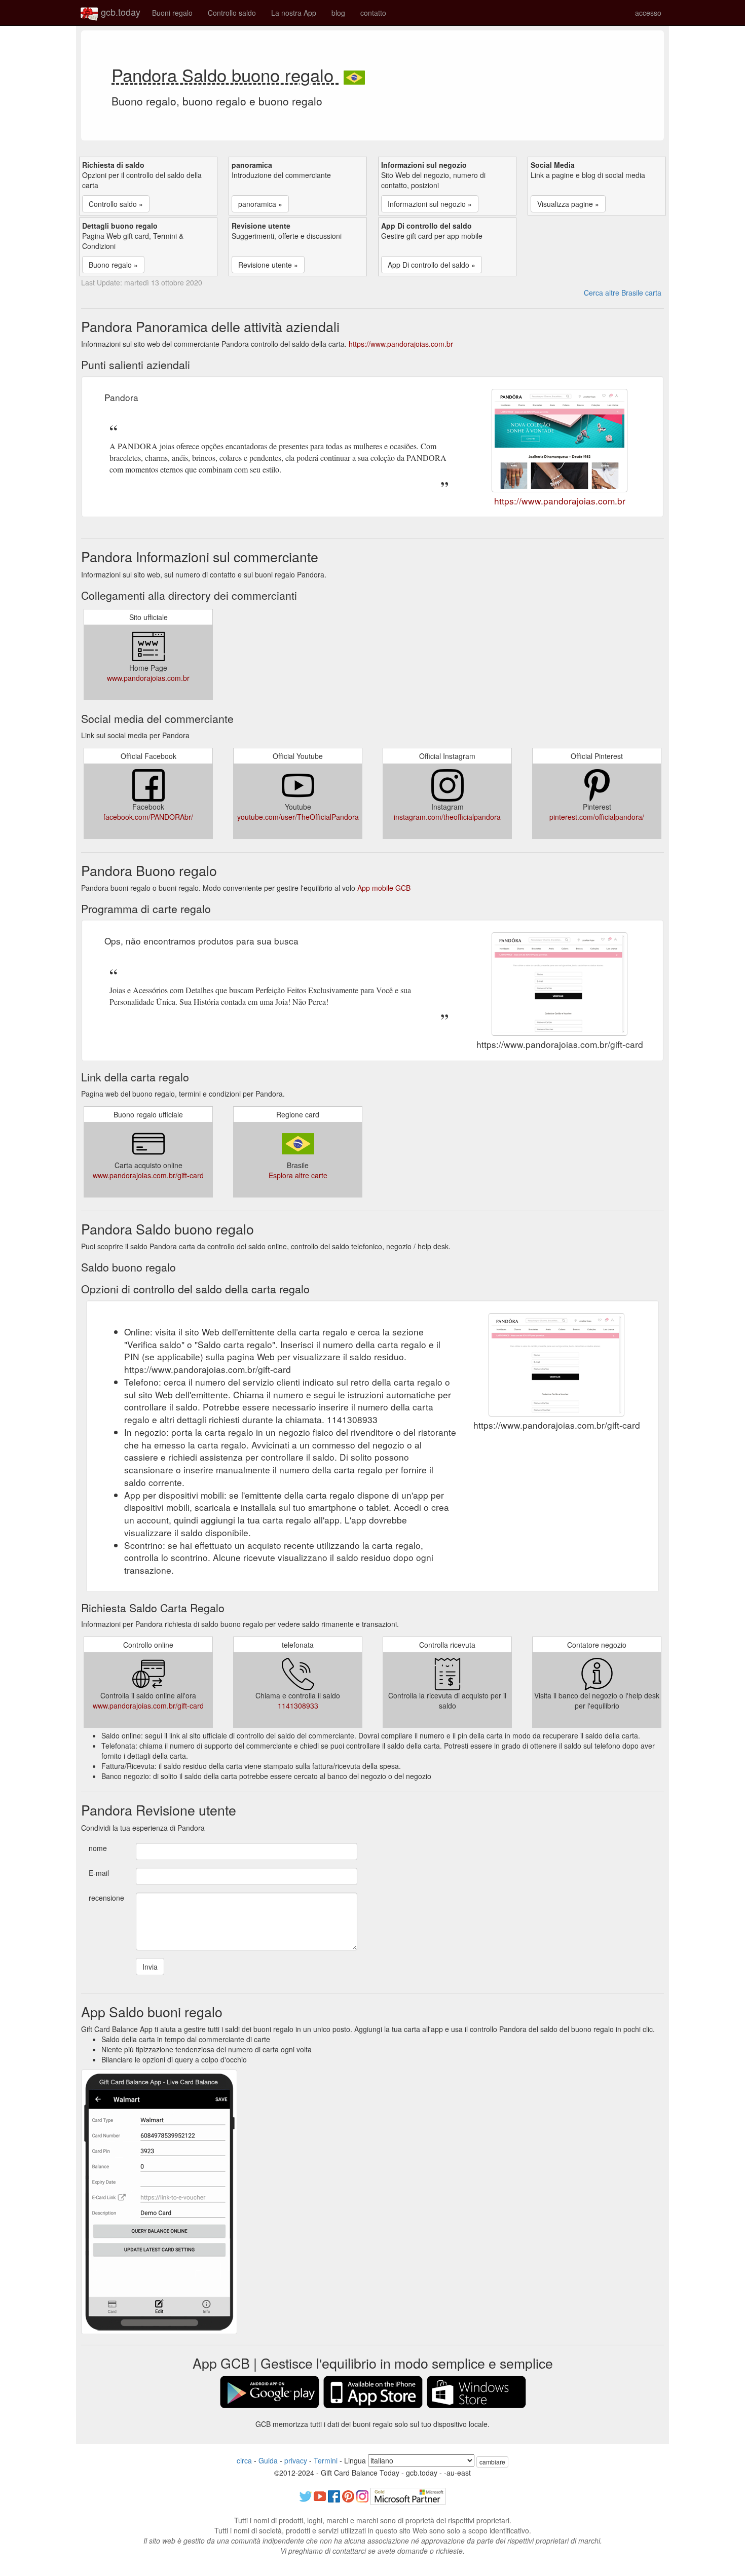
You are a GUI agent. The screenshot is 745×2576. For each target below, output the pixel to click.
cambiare (492, 2462)
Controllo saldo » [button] (116, 204)
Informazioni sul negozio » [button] (430, 204)
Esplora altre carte (298, 1175)
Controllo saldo (232, 13)
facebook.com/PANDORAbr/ (148, 817)
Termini (326, 2460)
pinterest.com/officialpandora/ (597, 817)
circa (244, 2460)
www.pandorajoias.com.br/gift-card (148, 1175)
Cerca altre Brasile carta (623, 293)
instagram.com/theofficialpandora (447, 817)
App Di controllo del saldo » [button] (432, 265)
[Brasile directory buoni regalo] (354, 75)
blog (338, 13)
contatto (373, 13)
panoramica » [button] (260, 204)
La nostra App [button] (294, 13)
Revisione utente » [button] (268, 265)
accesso (648, 13)
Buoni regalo (172, 13)
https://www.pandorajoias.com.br (401, 344)
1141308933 (298, 1706)
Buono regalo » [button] (113, 265)
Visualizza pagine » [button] (568, 204)
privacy (296, 2460)
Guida (268, 2460)
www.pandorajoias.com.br (148, 678)
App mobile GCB (384, 888)
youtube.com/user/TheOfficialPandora (298, 817)
